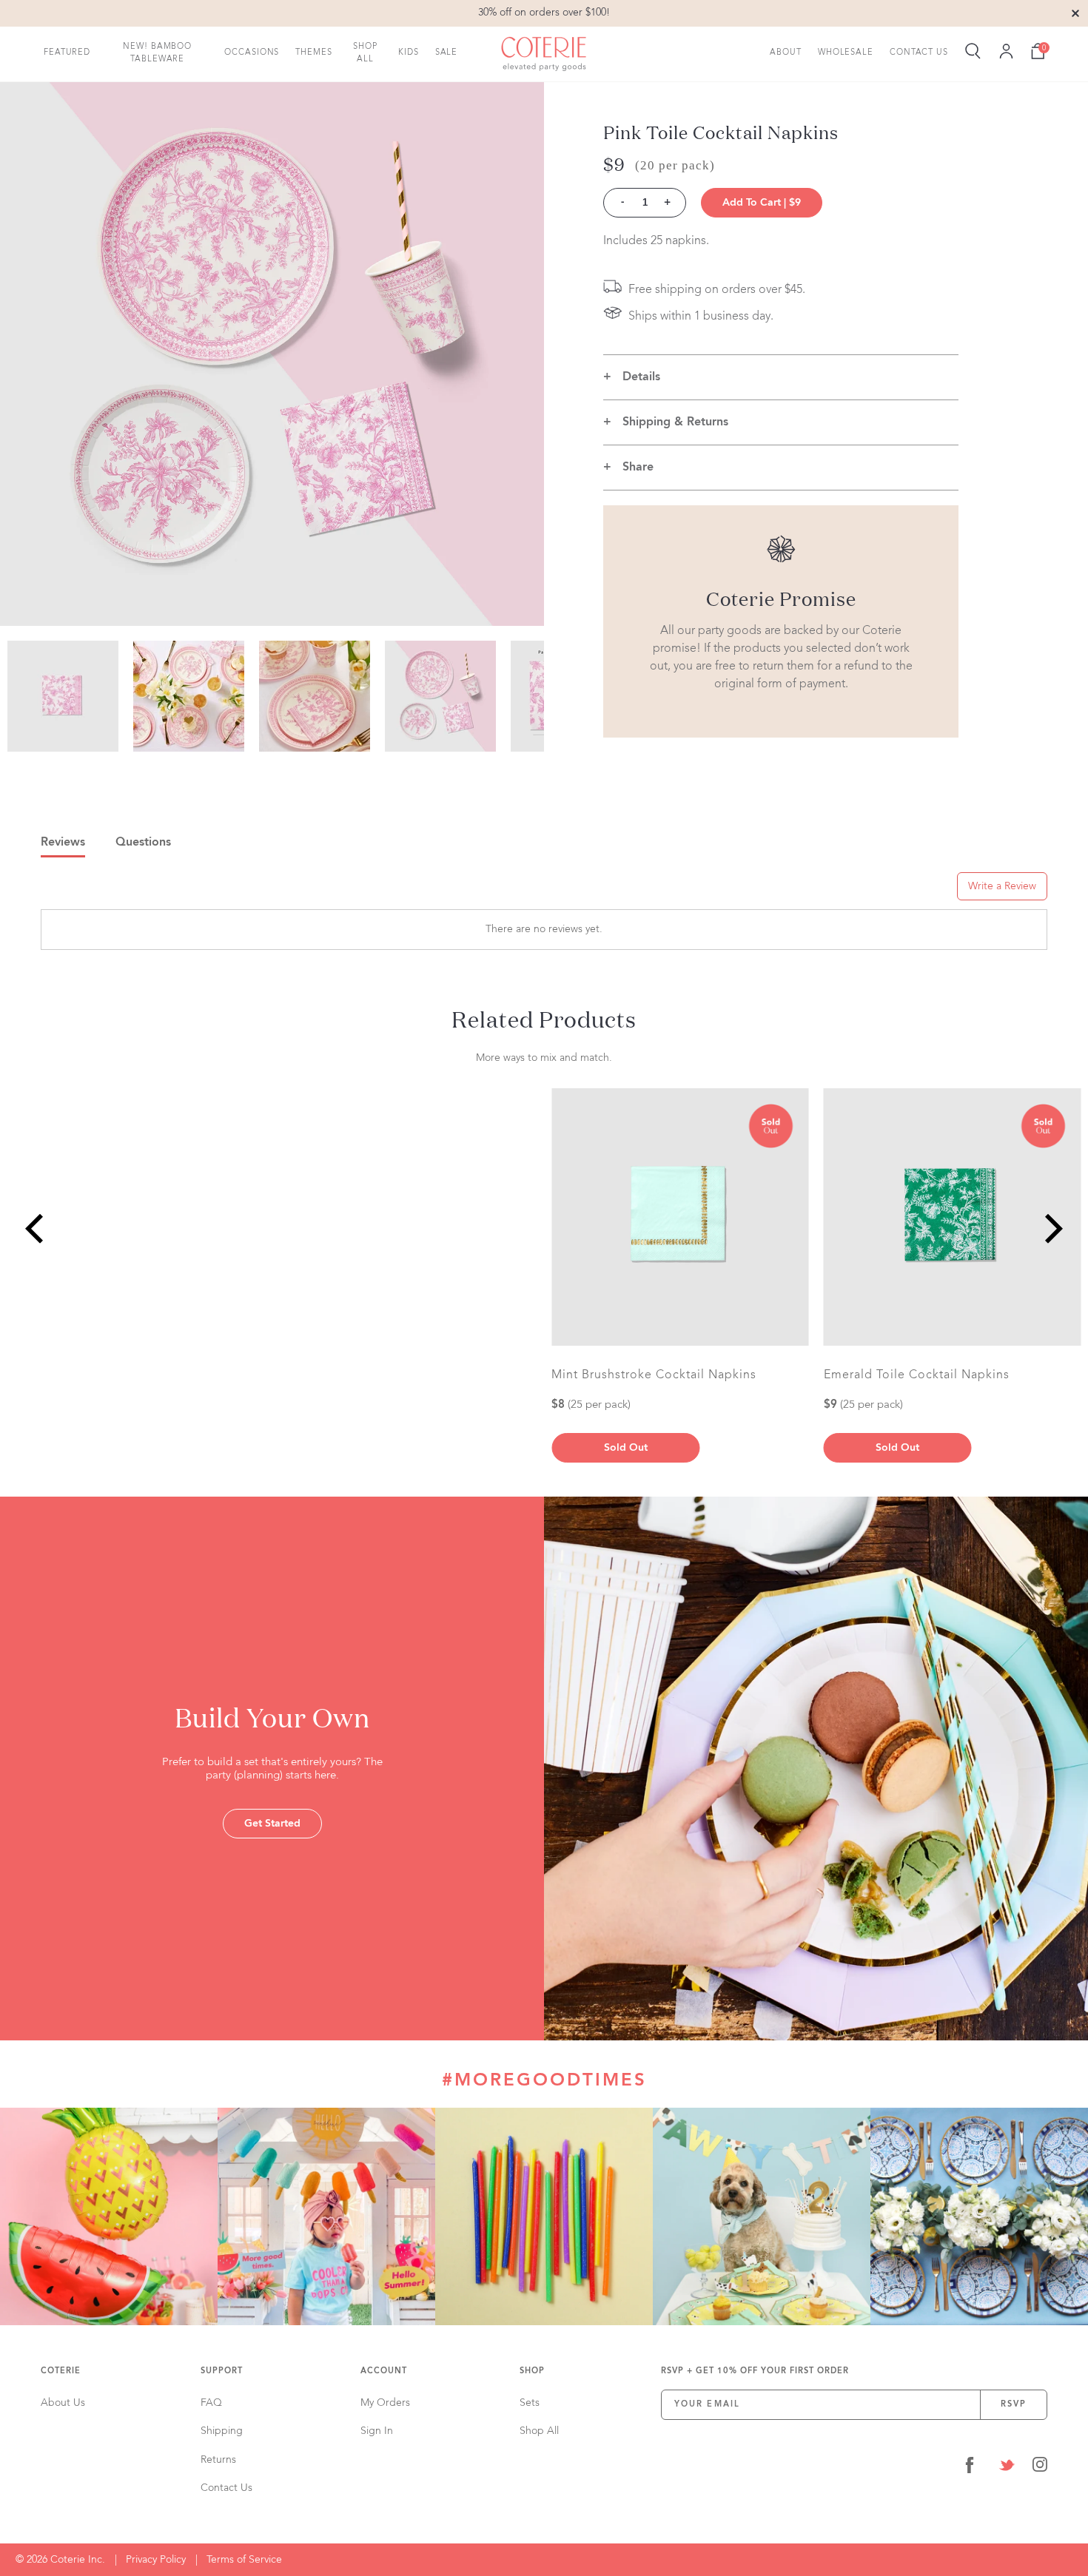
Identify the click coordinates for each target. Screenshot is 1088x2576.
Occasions (252, 53)
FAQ (211, 2403)
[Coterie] (544, 54)
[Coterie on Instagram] (1040, 2468)
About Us (63, 2403)
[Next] (1051, 1228)
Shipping (222, 2431)
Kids (409, 53)
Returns (218, 2460)
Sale (447, 53)
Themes (313, 53)
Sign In (377, 2431)
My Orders (385, 2403)
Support (222, 2371)
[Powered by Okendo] (107, 891)
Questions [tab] (143, 843)
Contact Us (919, 53)
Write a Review (1002, 886)
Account (384, 2371)
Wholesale (846, 53)
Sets (530, 2403)
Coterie (61, 2371)
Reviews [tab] (63, 843)
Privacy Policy (156, 2560)
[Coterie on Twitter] (1007, 2468)
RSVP (1014, 2405)
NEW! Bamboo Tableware (157, 53)
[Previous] (37, 1228)
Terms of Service (244, 2560)
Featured (67, 53)
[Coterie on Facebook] (970, 2468)
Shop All (365, 53)
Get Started (272, 1824)
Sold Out (897, 1448)
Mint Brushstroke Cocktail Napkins (654, 1375)
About (786, 53)
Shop (532, 2371)
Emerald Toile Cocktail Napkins (917, 1375)
